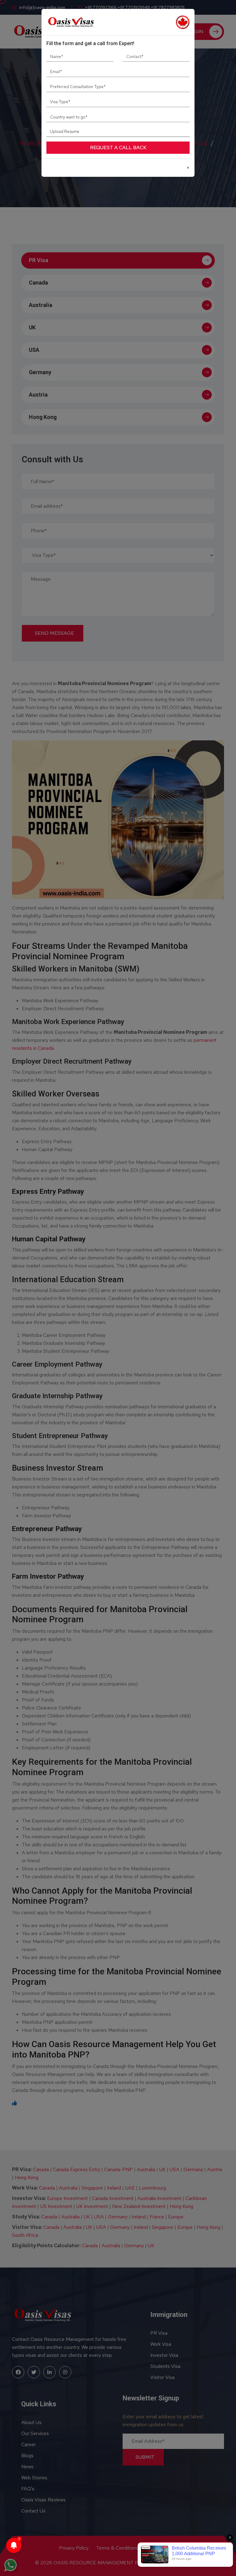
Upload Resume (65, 131)
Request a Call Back (118, 147)
